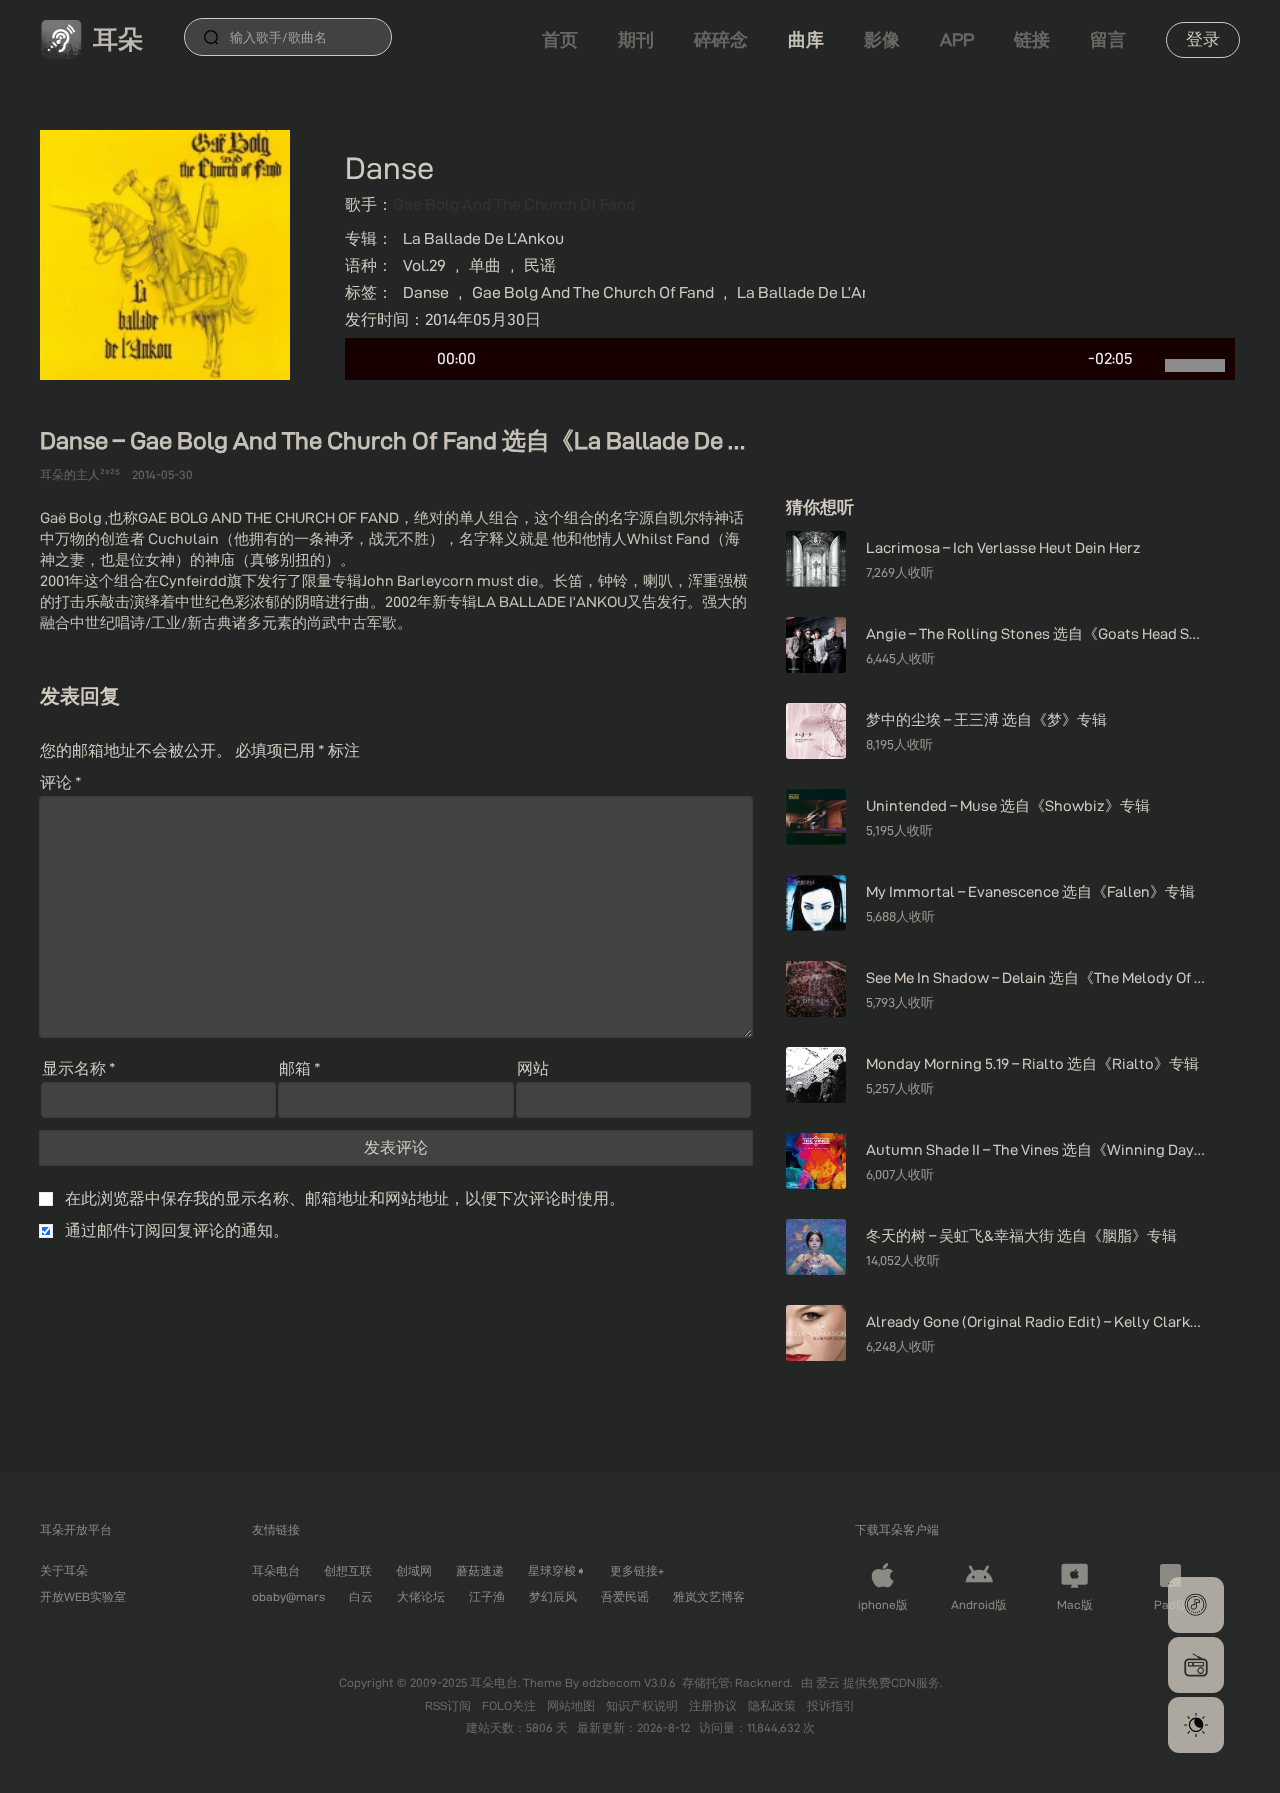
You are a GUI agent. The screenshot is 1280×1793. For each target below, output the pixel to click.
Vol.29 (424, 265)
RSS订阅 (449, 1705)
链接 (1032, 39)
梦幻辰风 (553, 1596)
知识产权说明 (643, 1705)
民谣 (540, 265)
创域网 (414, 1570)
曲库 (806, 39)
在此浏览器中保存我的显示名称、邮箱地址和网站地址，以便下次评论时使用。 (345, 1198)
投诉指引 (831, 1705)
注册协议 (714, 1705)
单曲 (485, 265)
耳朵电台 (276, 1570)
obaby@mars (288, 1596)
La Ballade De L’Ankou (483, 238)
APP (957, 39)
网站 (533, 1068)
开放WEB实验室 (83, 1596)
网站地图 (572, 1705)
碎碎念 (721, 39)
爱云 (829, 1682)
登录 (1203, 39)
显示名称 (79, 1068)
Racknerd (762, 1682)
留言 (1108, 39)
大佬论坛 (421, 1596)
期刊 (636, 39)
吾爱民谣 (625, 1596)
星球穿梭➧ (557, 1570)
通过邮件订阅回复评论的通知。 (177, 1230)
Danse (426, 292)
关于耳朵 (64, 1570)
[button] (1196, 1605)
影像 (882, 39)
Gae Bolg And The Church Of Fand (514, 204)
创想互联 (348, 1570)
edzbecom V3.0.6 (629, 1682)
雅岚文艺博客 (709, 1596)
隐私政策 (773, 1705)
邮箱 (300, 1068)
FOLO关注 (510, 1705)
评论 (61, 782)
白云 (361, 1596)
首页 (560, 39)
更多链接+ (637, 1570)
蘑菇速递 (480, 1570)
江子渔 (487, 1596)
